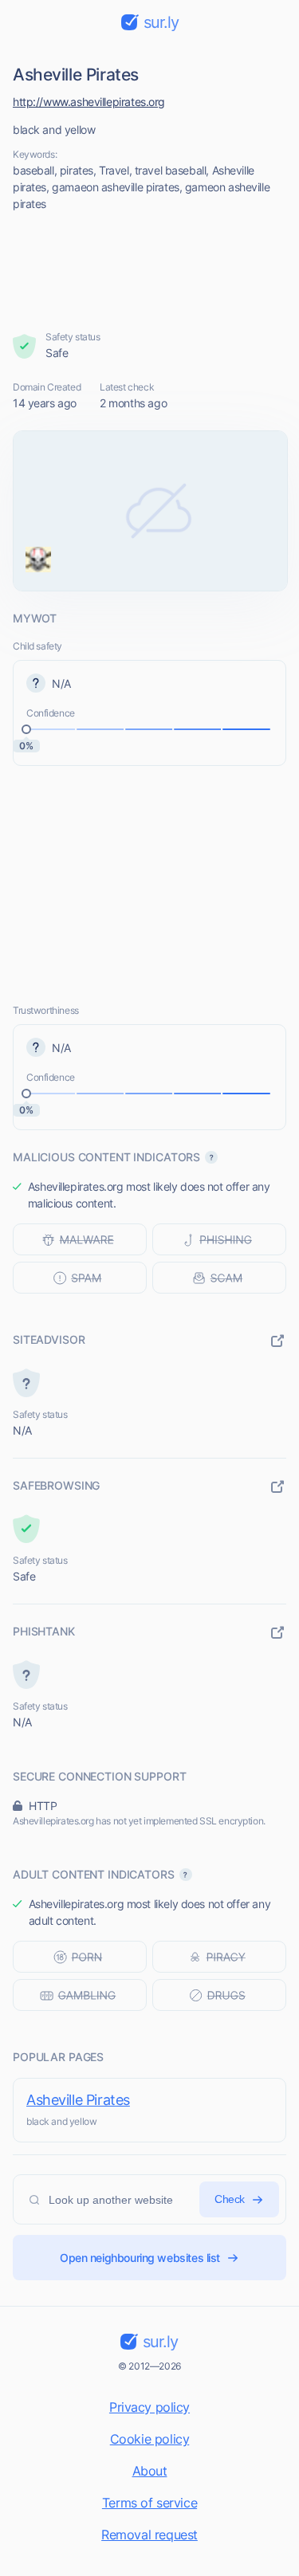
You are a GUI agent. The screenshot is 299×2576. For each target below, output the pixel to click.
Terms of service (149, 2503)
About (150, 2471)
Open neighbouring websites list (140, 2258)
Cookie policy (150, 2439)
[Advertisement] (150, 271)
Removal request (149, 2535)
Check (230, 2199)
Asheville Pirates (78, 2100)
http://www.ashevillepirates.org (89, 102)
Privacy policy (149, 2407)
